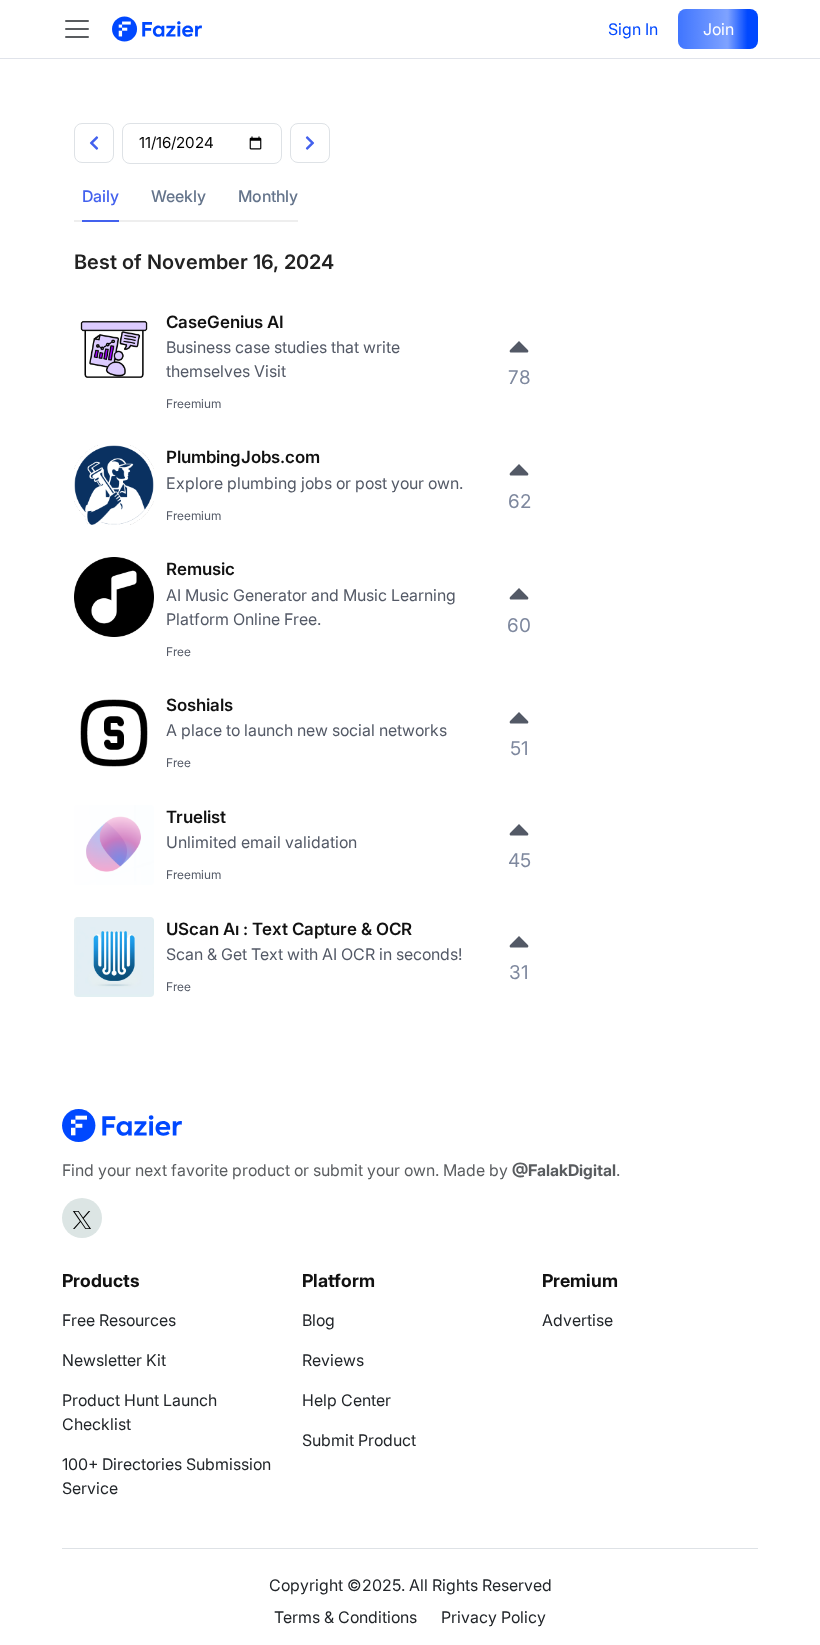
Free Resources (119, 1320)
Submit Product (359, 1440)
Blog (318, 1320)
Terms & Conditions (345, 1617)
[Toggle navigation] (87, 29)
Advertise (577, 1320)
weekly (178, 196)
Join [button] (718, 29)
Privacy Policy (493, 1617)
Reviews (333, 1360)
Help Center (346, 1400)
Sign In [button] (633, 29)
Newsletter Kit (114, 1360)
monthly (268, 196)
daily (100, 196)
